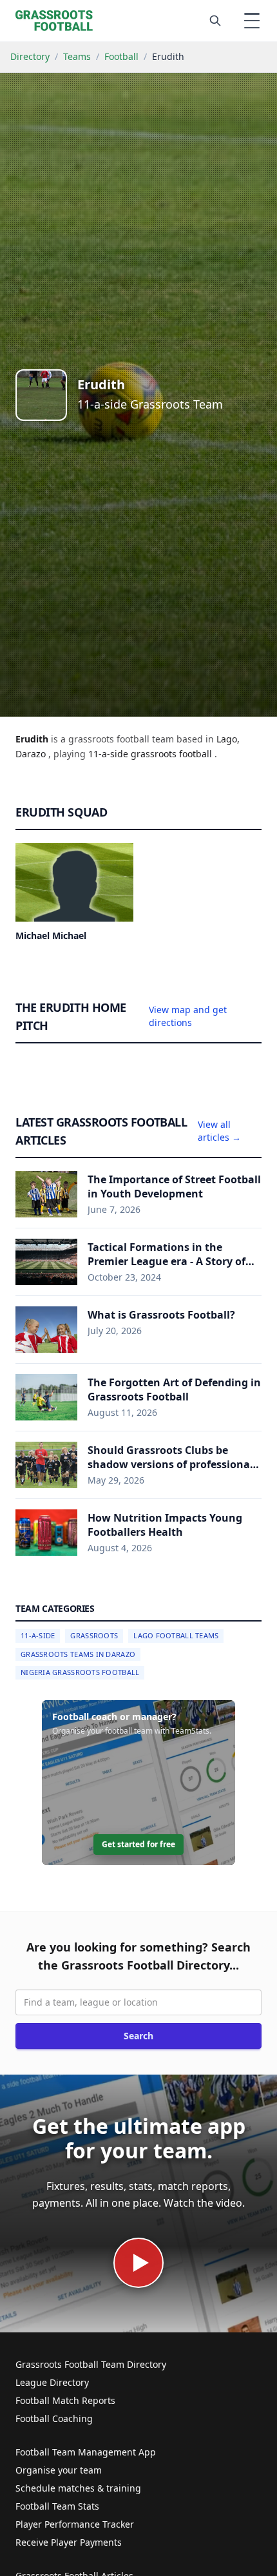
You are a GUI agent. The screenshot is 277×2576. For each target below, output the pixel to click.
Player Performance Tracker (75, 2524)
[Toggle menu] (252, 21)
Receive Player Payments (69, 2542)
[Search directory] (215, 21)
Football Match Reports (65, 2400)
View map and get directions (188, 1016)
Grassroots (94, 1635)
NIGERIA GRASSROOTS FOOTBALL (80, 1672)
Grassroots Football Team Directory (91, 2364)
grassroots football (173, 754)
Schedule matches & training (78, 2488)
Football (121, 56)
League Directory (52, 2382)
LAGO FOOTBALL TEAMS (176, 1635)
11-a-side (110, 754)
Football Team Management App (86, 2452)
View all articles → (219, 1131)
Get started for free (138, 1844)
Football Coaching (54, 2418)
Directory (30, 56)
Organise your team (59, 2470)
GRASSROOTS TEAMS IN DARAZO (78, 1654)
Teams (77, 56)
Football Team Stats (57, 2506)
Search (138, 2036)
